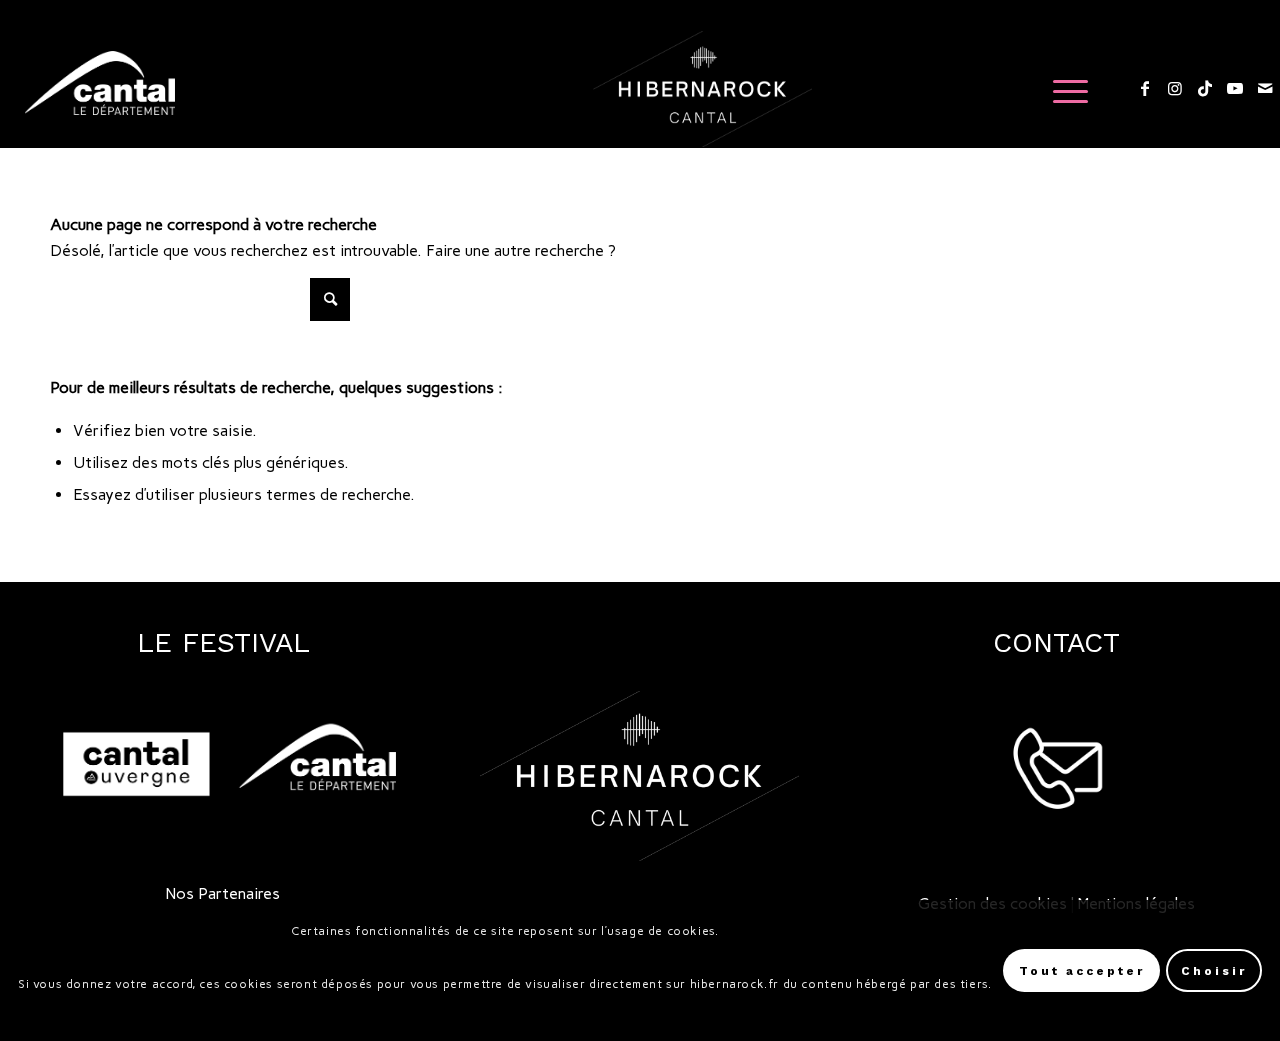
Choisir (1214, 971)
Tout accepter (1082, 971)
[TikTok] (1205, 88)
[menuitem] (1064, 89)
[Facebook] (1145, 88)
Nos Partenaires (223, 893)
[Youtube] (1235, 88)
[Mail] (1265, 88)
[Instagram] (1175, 88)
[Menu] (1064, 89)
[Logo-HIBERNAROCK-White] (702, 89)
